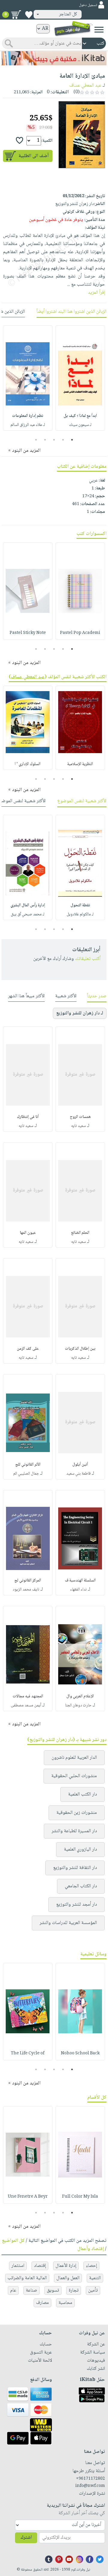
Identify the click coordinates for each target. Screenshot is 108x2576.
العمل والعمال (68, 2278)
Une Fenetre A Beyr (28, 2197)
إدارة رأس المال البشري (28, 905)
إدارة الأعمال (66, 2266)
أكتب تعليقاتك (88, 959)
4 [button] (45, 440)
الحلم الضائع (80, 1233)
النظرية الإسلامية (80, 764)
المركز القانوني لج (28, 1581)
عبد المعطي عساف (85, 86)
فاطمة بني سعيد (78, 1474)
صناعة (31, 2290)
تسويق (53, 2290)
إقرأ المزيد (96, 293)
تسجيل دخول (88, 5)
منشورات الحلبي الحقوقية (74, 1776)
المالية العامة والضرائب (27, 2278)
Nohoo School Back (80, 2053)
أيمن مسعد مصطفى (26, 1705)
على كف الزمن (28, 1349)
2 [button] (63, 440)
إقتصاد (40, 2266)
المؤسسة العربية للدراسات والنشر (68, 1923)
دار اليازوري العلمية (80, 1850)
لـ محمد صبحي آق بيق (28, 914)
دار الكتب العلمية (82, 1794)
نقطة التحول (80, 905)
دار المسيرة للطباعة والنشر (74, 1831)
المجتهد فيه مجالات (28, 1696)
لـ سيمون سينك (80, 425)
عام (13, 2290)
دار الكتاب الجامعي (81, 1886)
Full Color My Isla (80, 2197)
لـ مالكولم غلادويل (80, 914)
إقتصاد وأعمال (91, 2249)
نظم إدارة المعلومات (28, 416)
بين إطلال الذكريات (80, 1349)
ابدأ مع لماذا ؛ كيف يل (80, 416)
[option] (80, 378)
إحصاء (91, 2266)
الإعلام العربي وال (80, 1696)
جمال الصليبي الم (26, 1474)
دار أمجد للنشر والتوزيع (76, 1905)
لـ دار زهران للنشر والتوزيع (80, 1013)
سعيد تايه (78, 1126)
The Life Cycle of (28, 2053)
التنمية (95, 2278)
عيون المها (28, 1233)
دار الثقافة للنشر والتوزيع (75, 1868)
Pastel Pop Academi (80, 633)
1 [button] (72, 440)
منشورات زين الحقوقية (77, 1813)
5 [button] (36, 440)
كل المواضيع (13, 2241)
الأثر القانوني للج (28, 1465)
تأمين (93, 2290)
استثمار (18, 2266)
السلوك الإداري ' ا (28, 764)
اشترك (26, 2538)
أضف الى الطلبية (34, 156)
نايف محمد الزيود (26, 1590)
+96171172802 (90, 2479)
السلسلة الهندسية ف (80, 1581)
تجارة (74, 2290)
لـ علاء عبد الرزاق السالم (28, 425)
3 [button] (54, 440)
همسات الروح (80, 1117)
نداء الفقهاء (78, 1590)
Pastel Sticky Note (28, 633)
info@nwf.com (90, 2486)
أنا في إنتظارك (28, 1117)
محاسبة (65, 2303)
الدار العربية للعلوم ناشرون (74, 1758)
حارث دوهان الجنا (78, 1705)
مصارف (42, 2303)
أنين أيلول (80, 1465)
